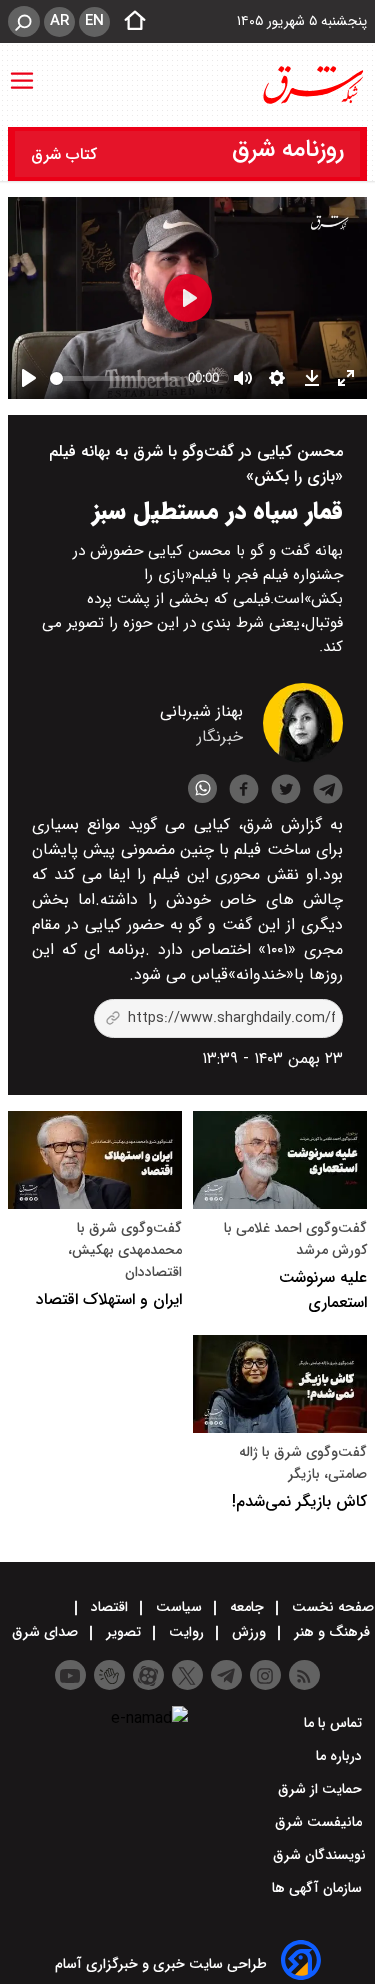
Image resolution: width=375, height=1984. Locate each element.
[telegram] (328, 793)
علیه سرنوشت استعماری (323, 1290)
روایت (186, 1632)
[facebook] (244, 791)
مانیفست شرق (320, 1822)
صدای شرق (47, 1632)
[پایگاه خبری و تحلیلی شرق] (312, 85)
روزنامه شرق (288, 150)
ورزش (249, 1632)
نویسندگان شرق (319, 1855)
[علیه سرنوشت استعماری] (280, 1160)
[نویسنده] (303, 758)
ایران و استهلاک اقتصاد (109, 1299)
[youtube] (70, 1675)
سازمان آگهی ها (319, 1888)
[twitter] (286, 791)
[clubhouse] (109, 1675)
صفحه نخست (331, 1607)
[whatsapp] (202, 788)
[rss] (304, 1675)
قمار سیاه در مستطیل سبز (217, 512)
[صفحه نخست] (129, 22)
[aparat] (148, 1675)
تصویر (123, 1632)
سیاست (179, 1607)
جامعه (247, 1607)
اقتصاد (109, 1607)
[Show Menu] (22, 71)
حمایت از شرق (322, 1789)
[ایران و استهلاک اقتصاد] (95, 1160)
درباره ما (341, 1756)
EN (94, 21)
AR (59, 21)
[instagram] (265, 1675)
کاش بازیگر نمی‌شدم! (299, 1501)
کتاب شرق (66, 154)
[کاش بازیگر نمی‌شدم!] (280, 1384)
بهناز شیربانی (201, 711)
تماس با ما (335, 1723)
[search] (24, 21)
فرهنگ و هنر (332, 1632)
